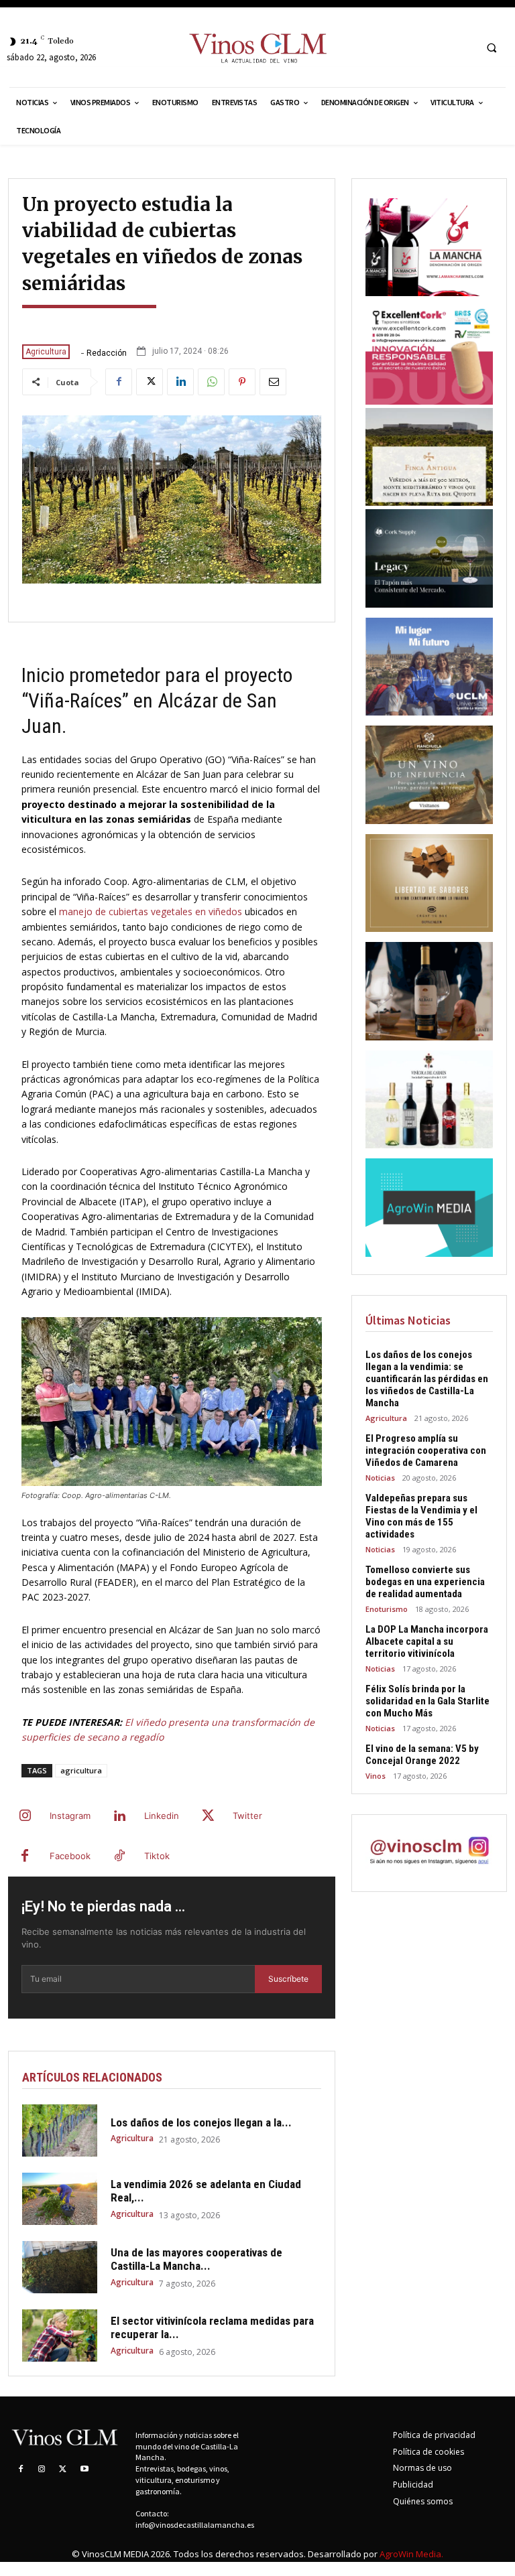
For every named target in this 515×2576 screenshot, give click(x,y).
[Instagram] (25, 1816)
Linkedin (162, 1816)
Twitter (247, 1816)
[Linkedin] (180, 382)
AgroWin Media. (411, 2554)
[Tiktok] (119, 1856)
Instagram (70, 1816)
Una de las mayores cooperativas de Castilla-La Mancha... (196, 2259)
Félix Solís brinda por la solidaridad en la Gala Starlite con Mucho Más (427, 1701)
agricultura (81, 1770)
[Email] (273, 382)
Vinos (376, 1776)
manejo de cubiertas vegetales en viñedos (151, 911)
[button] (492, 48)
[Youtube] (84, 2469)
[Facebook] (119, 382)
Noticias (380, 1478)
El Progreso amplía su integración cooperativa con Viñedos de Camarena (426, 1450)
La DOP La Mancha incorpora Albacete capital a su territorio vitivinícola (427, 1641)
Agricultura (46, 352)
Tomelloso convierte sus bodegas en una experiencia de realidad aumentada (425, 1582)
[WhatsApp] (211, 382)
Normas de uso (422, 2468)
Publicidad (413, 2485)
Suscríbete (288, 1979)
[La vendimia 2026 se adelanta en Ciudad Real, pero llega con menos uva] (60, 2199)
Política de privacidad (434, 2435)
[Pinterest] (242, 382)
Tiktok (157, 1856)
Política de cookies (428, 2452)
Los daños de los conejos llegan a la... (201, 2122)
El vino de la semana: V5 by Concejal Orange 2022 (422, 1755)
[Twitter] (150, 382)
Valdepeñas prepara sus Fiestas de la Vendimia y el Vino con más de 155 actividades (421, 1516)
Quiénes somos (423, 2501)
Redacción (107, 353)
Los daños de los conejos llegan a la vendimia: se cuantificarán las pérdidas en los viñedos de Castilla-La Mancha (427, 1379)
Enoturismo (387, 1609)
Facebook (70, 1856)
